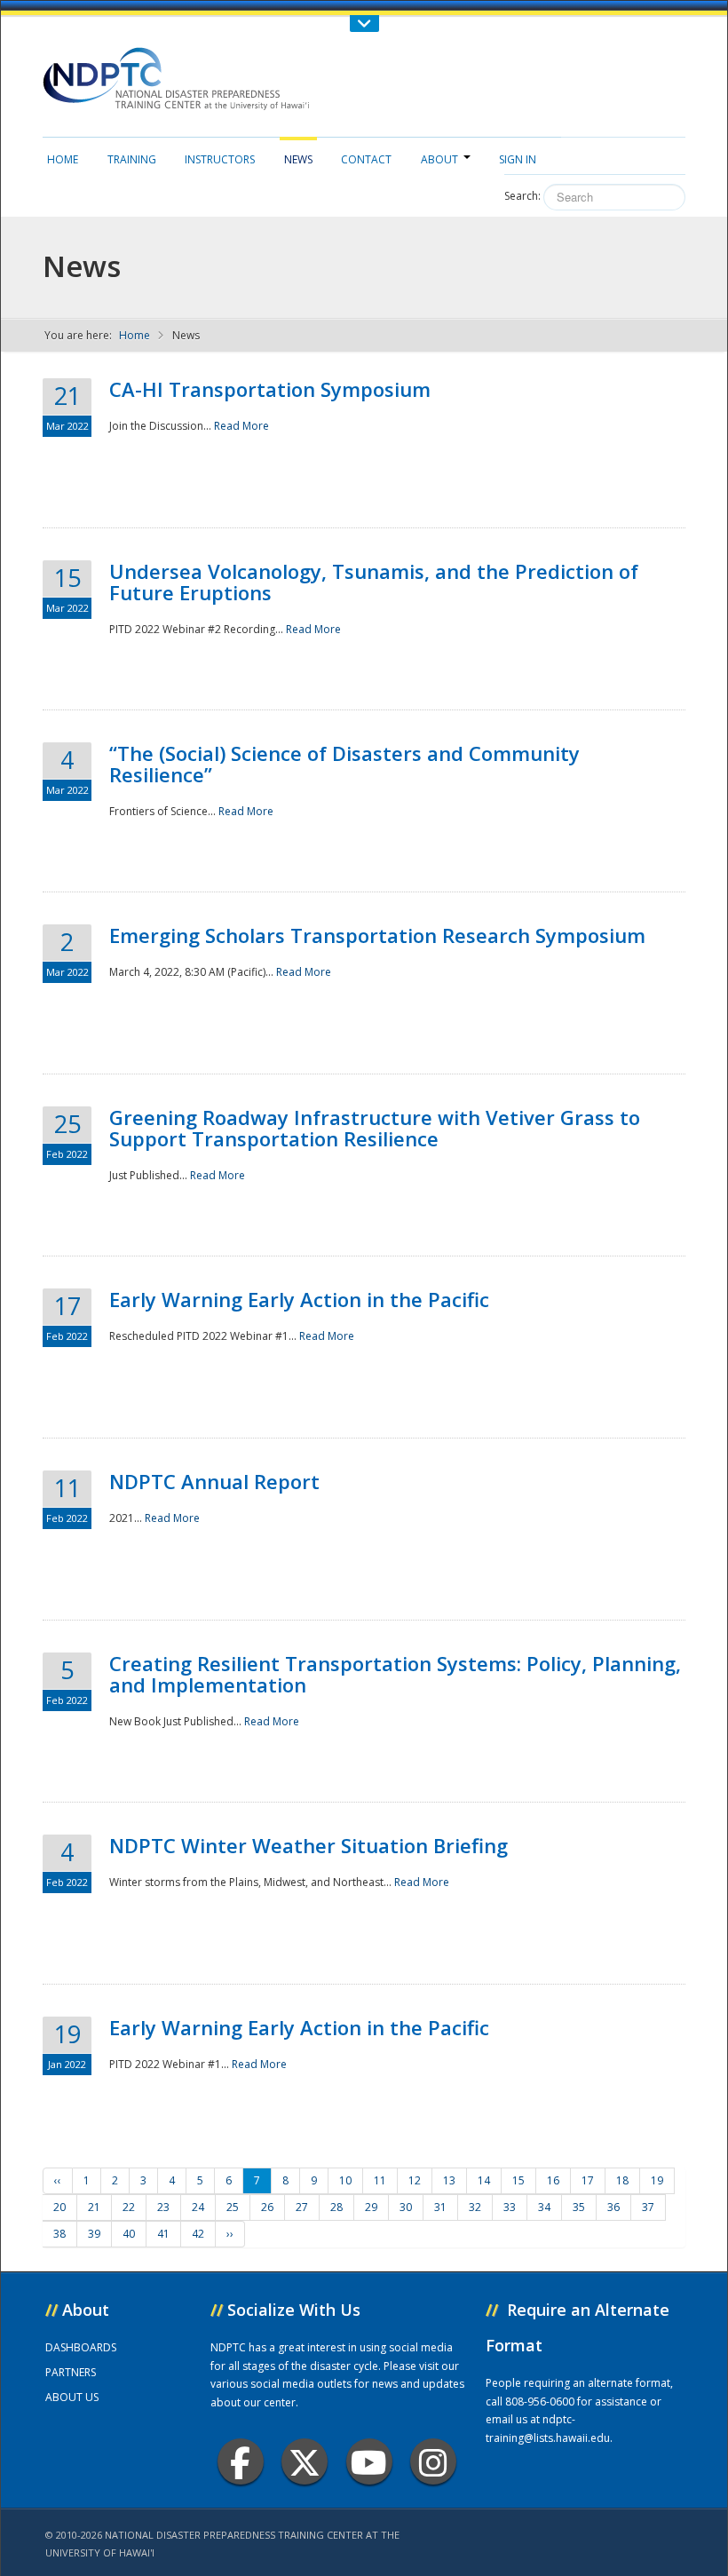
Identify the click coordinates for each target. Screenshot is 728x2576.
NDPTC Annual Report (214, 1481)
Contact (366, 159)
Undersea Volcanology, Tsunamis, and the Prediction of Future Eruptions (374, 582)
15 (518, 2180)
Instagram (433, 2461)
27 (302, 2207)
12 (415, 2180)
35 (579, 2207)
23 (163, 2207)
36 (613, 2207)
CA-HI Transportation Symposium (270, 389)
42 (198, 2234)
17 (588, 2180)
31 (440, 2207)
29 (371, 2207)
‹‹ (58, 2180)
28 (336, 2207)
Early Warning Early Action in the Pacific (299, 1299)
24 (198, 2207)
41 (163, 2234)
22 (129, 2207)
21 (94, 2207)
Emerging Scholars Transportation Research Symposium (377, 935)
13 (449, 2180)
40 (129, 2234)
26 (267, 2207)
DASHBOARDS (81, 2347)
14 (484, 2180)
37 (648, 2207)
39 (94, 2234)
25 (233, 2207)
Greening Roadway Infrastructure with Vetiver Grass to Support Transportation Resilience (375, 1128)
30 (406, 2207)
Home (63, 159)
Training (132, 159)
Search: (522, 196)
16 (553, 2180)
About (439, 159)
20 (59, 2207)
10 (345, 2180)
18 (622, 2180)
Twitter (305, 2461)
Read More (241, 426)
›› (230, 2234)
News (298, 159)
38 (59, 2234)
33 (510, 2207)
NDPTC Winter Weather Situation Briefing (309, 1845)
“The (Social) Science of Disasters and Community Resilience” (344, 764)
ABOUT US (72, 2397)
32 (475, 2207)
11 (380, 2180)
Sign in (518, 159)
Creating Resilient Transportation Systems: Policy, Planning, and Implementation (395, 1674)
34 (544, 2207)
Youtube (369, 2461)
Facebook (241, 2461)
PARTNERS (71, 2372)
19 (657, 2180)
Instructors (220, 159)
